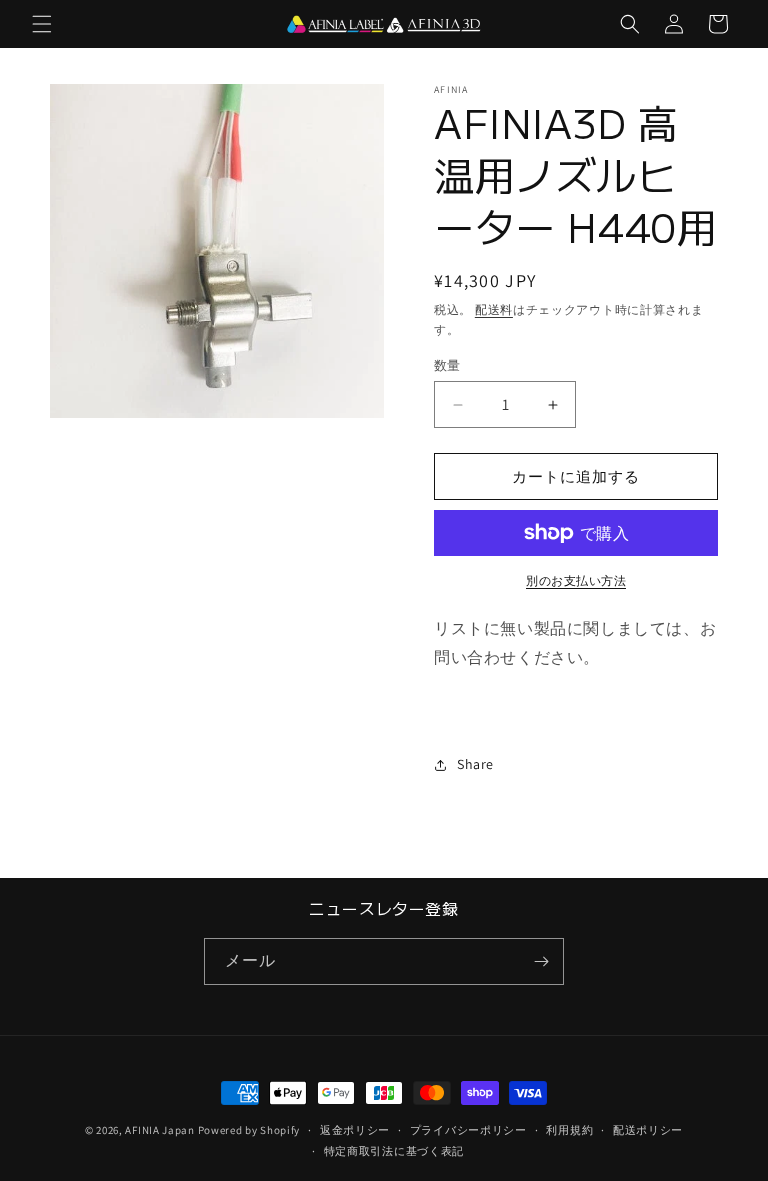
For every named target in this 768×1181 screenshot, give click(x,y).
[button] (42, 24)
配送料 (494, 309)
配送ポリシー (648, 1130)
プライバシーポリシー (468, 1130)
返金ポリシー (355, 1130)
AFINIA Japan (159, 1130)
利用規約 (569, 1130)
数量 (447, 365)
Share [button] (475, 764)
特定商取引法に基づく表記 (394, 1151)
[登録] (541, 961)
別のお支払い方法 (576, 580)
